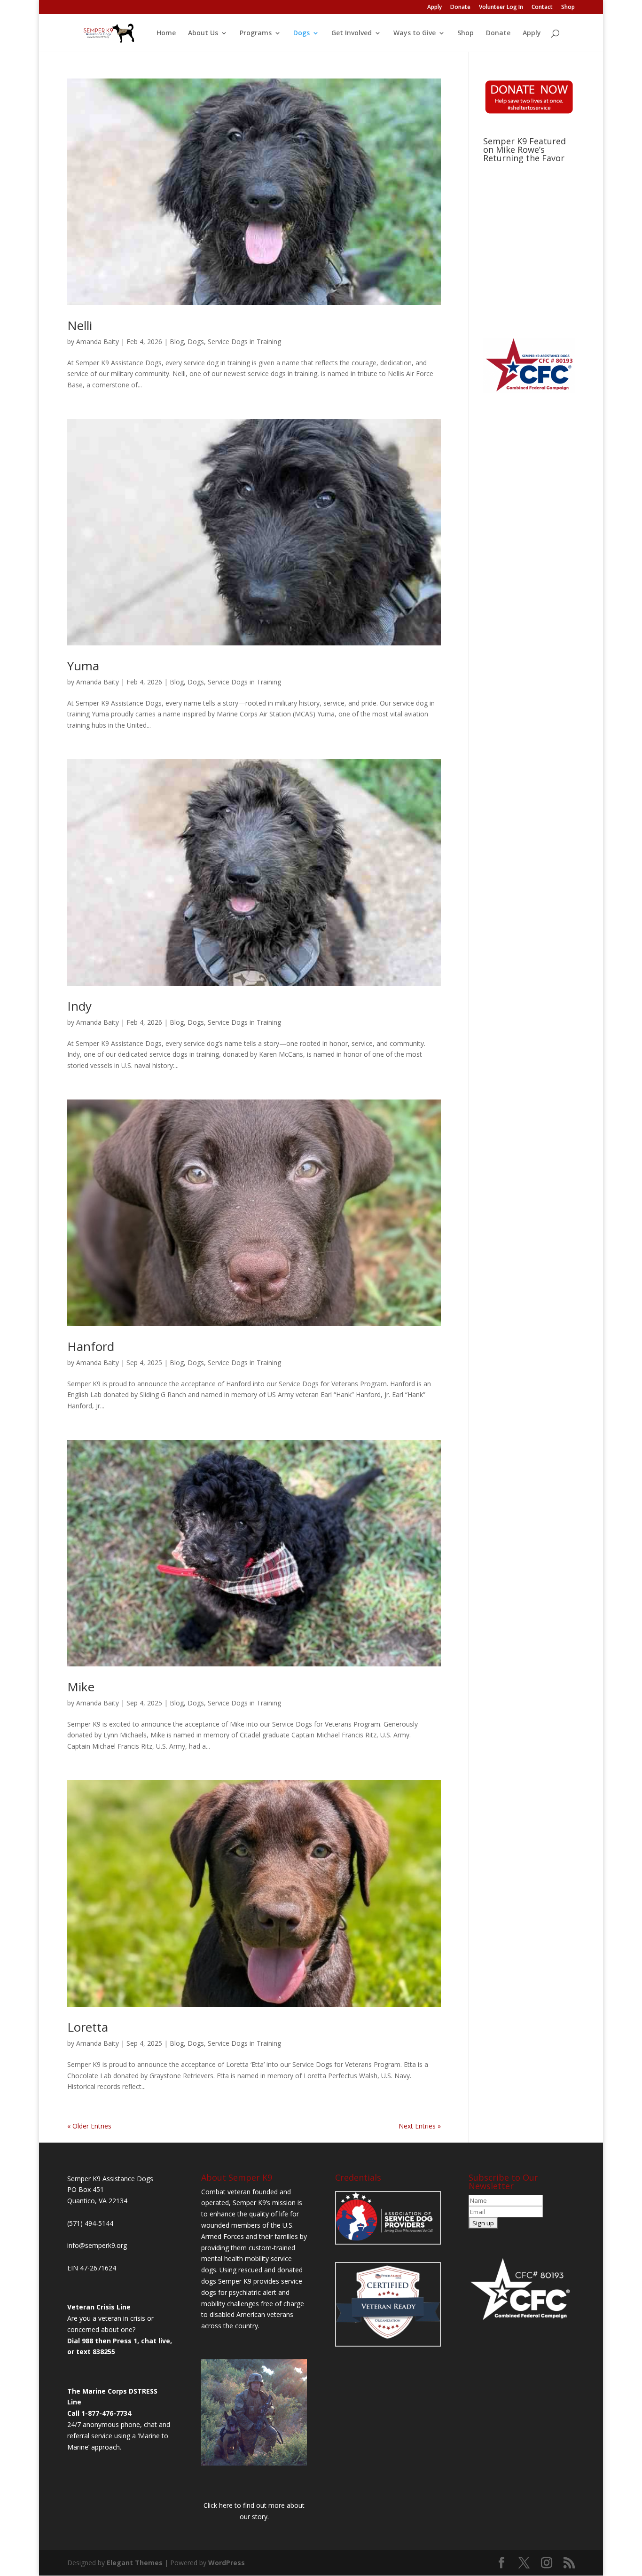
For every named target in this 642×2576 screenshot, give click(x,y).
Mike (81, 1687)
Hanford (91, 1346)
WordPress (227, 2563)
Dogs (301, 33)
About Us (203, 33)
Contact (542, 8)
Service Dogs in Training (244, 342)
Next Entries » (420, 2126)
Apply (435, 8)
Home (166, 33)
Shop (568, 8)
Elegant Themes (135, 2563)
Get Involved (352, 33)
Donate (460, 8)
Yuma (83, 666)
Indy (79, 1006)
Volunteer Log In (501, 8)
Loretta (88, 2027)
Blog (177, 342)
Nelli (80, 325)
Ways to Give (415, 33)
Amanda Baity (98, 342)
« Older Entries (89, 2126)
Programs (256, 33)
